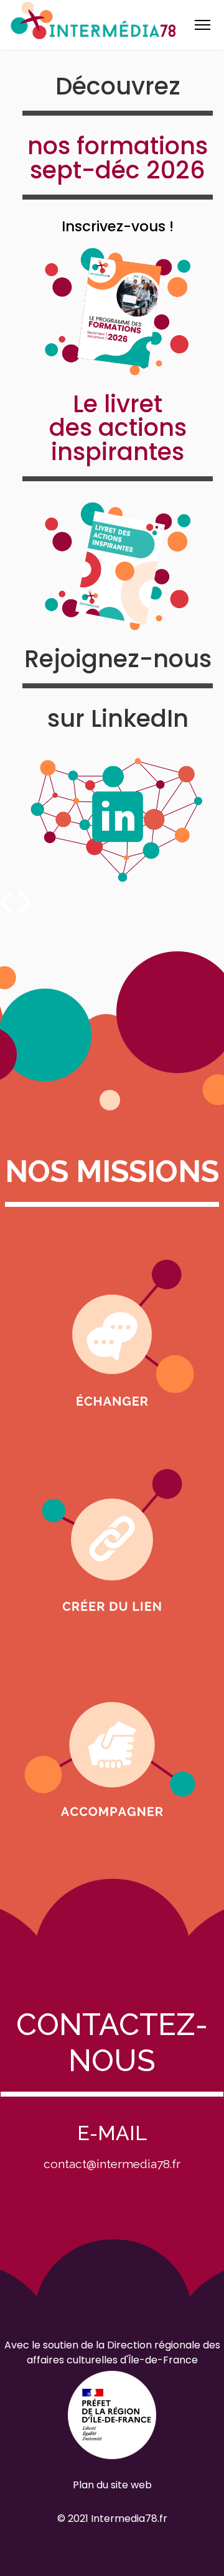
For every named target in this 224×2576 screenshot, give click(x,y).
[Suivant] (23, 903)
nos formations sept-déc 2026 (118, 158)
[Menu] (203, 25)
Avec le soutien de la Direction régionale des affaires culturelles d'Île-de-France (112, 2352)
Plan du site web (112, 2485)
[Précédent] (8, 903)
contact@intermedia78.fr (112, 2164)
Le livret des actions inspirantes (118, 428)
